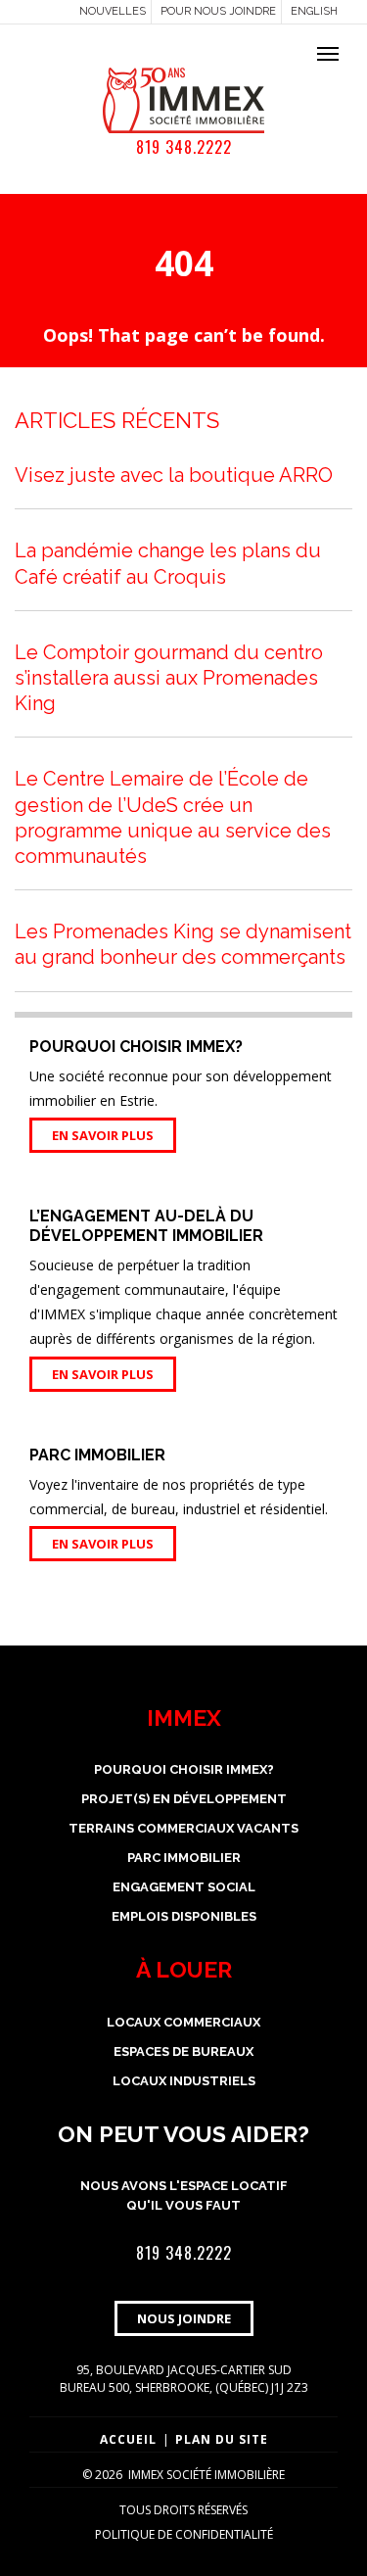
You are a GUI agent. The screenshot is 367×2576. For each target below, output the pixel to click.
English (314, 11)
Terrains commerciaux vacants (183, 1828)
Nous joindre (184, 2318)
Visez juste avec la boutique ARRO (174, 475)
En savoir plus (103, 1135)
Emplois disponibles (184, 1916)
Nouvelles (113, 11)
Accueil (128, 2439)
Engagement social (184, 1887)
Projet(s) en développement (184, 1799)
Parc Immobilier (184, 1858)
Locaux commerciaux (183, 2022)
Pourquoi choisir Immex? (184, 1769)
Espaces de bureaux (183, 2051)
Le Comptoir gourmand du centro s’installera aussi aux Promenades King (169, 678)
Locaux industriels (184, 2081)
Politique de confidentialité (184, 2534)
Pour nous (218, 11)
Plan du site (222, 2439)
